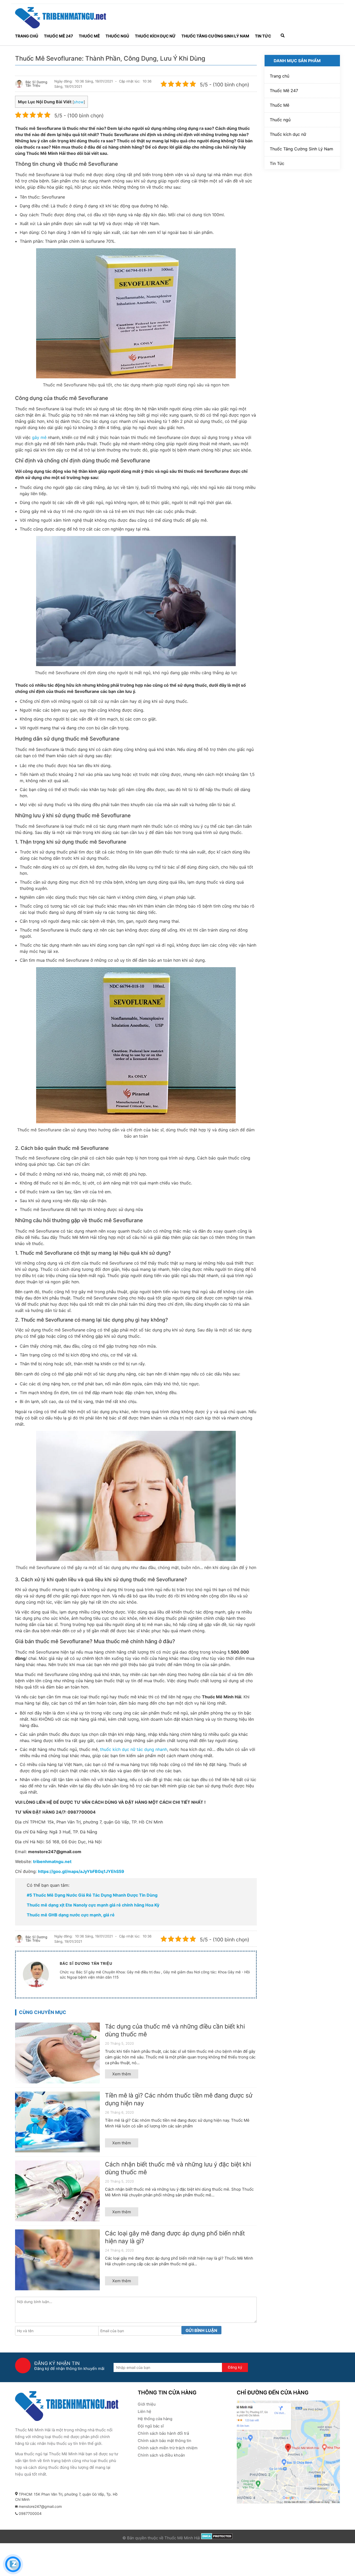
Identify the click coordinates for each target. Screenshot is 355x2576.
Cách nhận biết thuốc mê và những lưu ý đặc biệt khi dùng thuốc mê (178, 2168)
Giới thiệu (147, 2404)
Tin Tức (263, 36)
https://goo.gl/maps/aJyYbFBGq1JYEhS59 (81, 1871)
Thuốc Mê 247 (58, 36)
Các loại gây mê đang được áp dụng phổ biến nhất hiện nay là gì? (175, 2237)
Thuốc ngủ (117, 36)
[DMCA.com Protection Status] (217, 2538)
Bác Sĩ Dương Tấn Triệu (36, 84)
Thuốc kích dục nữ (155, 36)
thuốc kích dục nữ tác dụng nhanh (134, 1749)
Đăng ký (235, 2367)
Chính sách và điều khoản (161, 2455)
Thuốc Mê (89, 36)
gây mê (39, 437)
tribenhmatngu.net (52, 1861)
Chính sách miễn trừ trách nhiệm (168, 2448)
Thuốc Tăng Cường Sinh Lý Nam (215, 36)
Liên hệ (144, 2411)
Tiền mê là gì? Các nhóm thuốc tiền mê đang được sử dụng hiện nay (179, 2099)
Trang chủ (27, 36)
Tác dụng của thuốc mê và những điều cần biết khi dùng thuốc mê (175, 2030)
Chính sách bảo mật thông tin (165, 2441)
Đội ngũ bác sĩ (151, 2426)
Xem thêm (122, 2074)
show (79, 102)
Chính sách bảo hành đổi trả (163, 2433)
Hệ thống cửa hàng (155, 2419)
